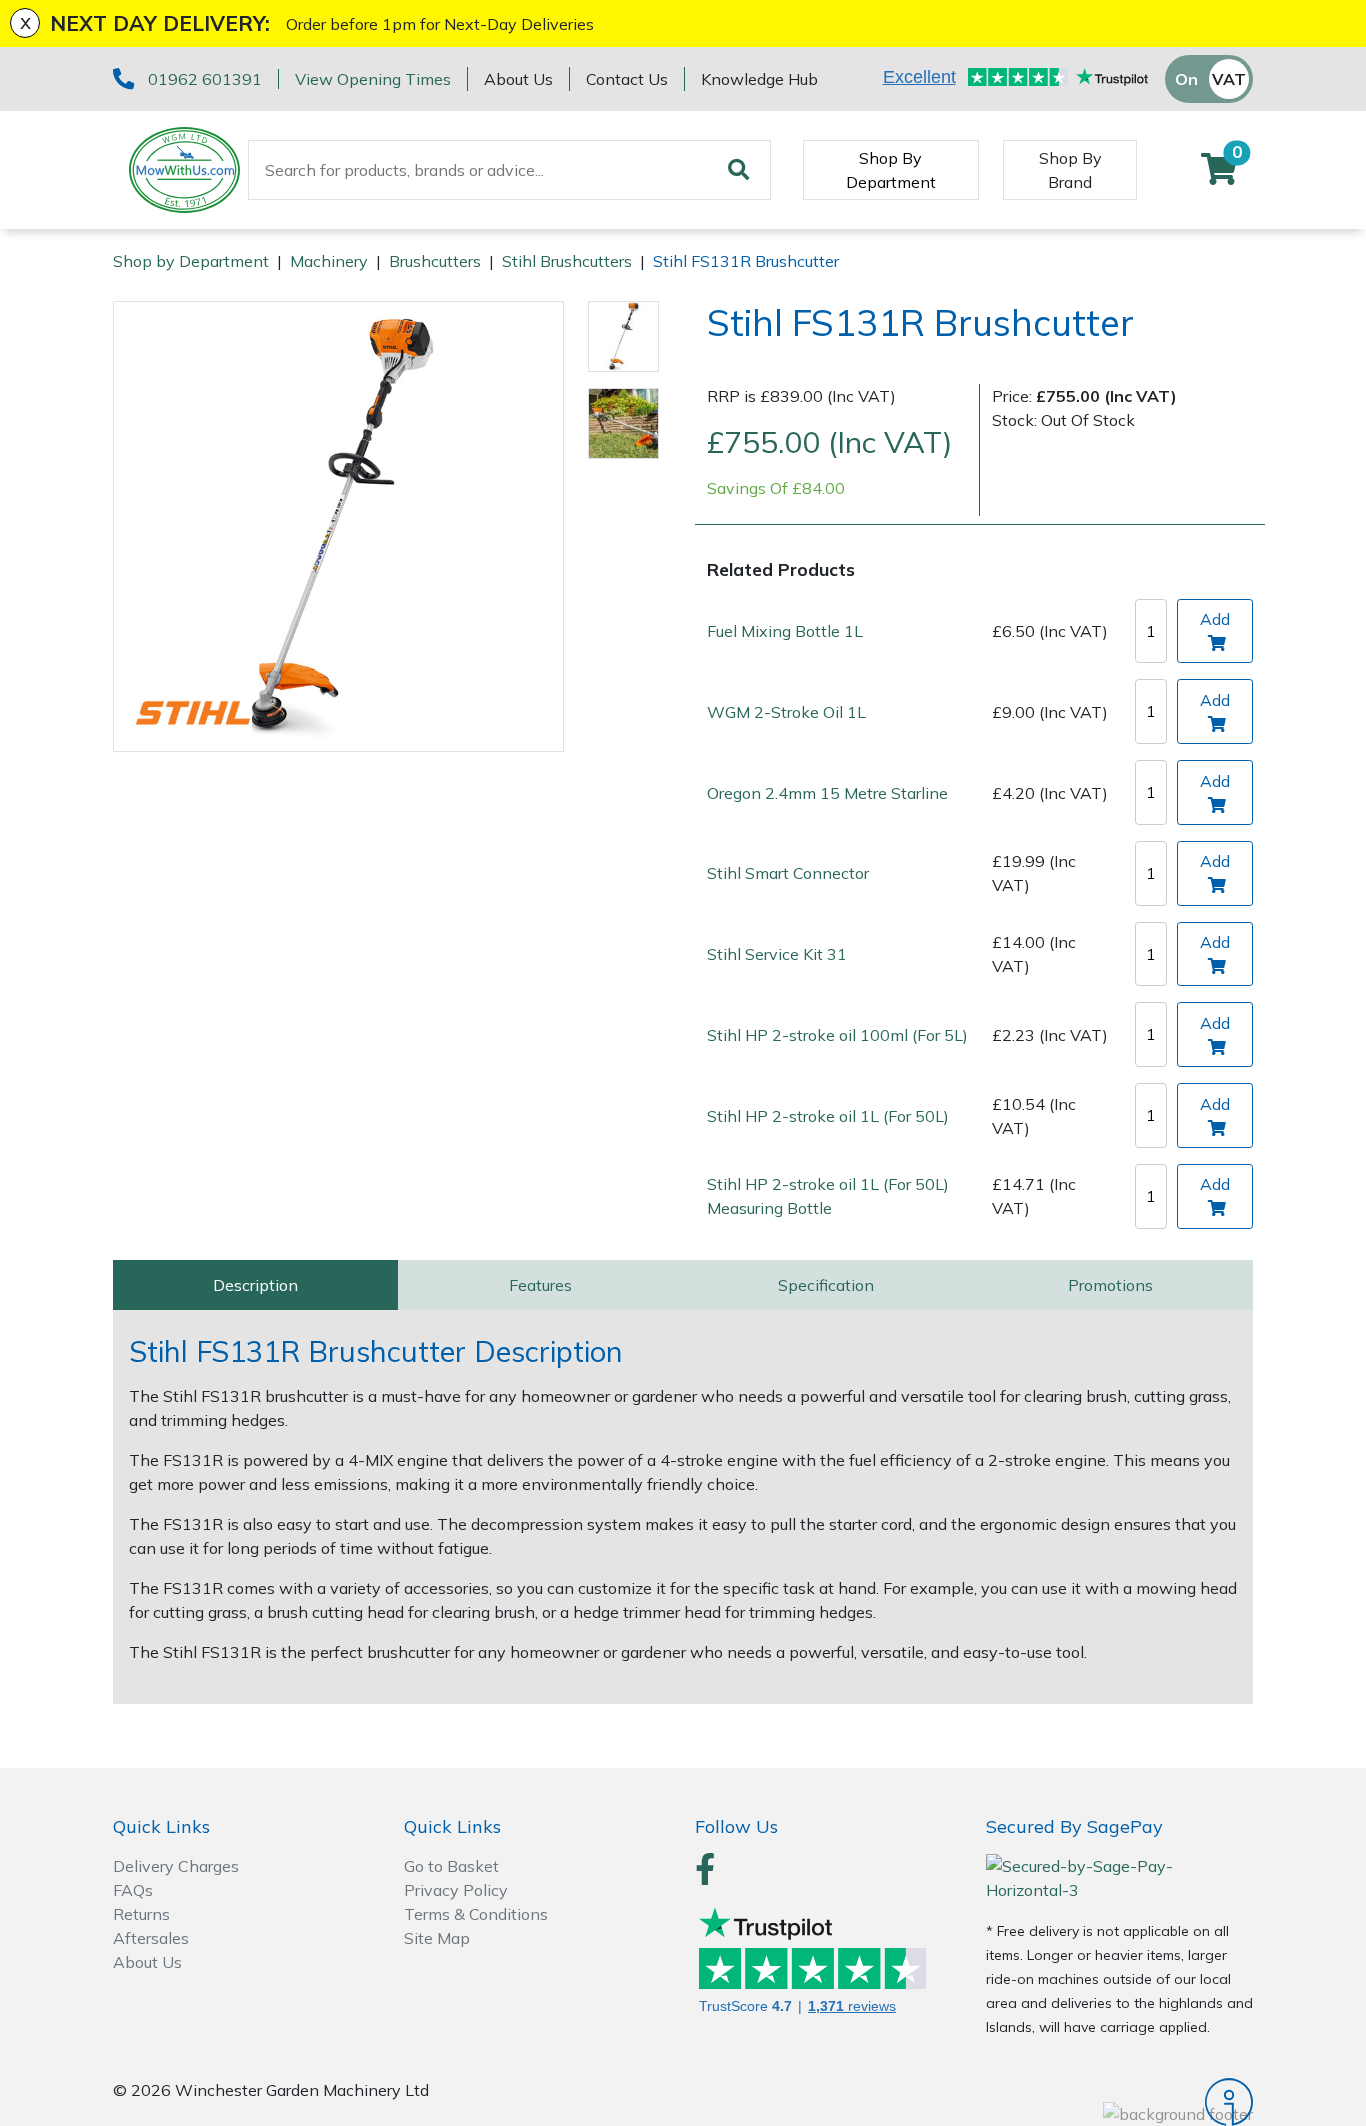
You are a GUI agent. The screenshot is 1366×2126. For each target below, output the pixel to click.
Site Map (437, 1938)
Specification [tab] (826, 1285)
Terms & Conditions (476, 1914)
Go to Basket (451, 1866)
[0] (1219, 175)
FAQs (133, 1890)
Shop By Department (891, 170)
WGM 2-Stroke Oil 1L (786, 711)
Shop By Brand (1070, 170)
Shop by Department (191, 261)
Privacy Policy (456, 1890)
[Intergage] (1119, 2102)
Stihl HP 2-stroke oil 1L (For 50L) (828, 1115)
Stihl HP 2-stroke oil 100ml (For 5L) (837, 1034)
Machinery (329, 261)
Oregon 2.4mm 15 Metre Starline (827, 792)
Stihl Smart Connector (788, 873)
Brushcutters (435, 261)
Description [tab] (255, 1285)
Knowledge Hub (759, 79)
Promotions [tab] (1110, 1285)
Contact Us (627, 79)
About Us (518, 79)
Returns (141, 1914)
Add (1215, 618)
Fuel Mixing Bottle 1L (785, 630)
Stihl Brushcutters (567, 261)
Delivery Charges (176, 1866)
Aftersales (151, 1938)
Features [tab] (540, 1285)
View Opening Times (373, 79)
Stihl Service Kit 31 (777, 953)
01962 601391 (205, 79)
